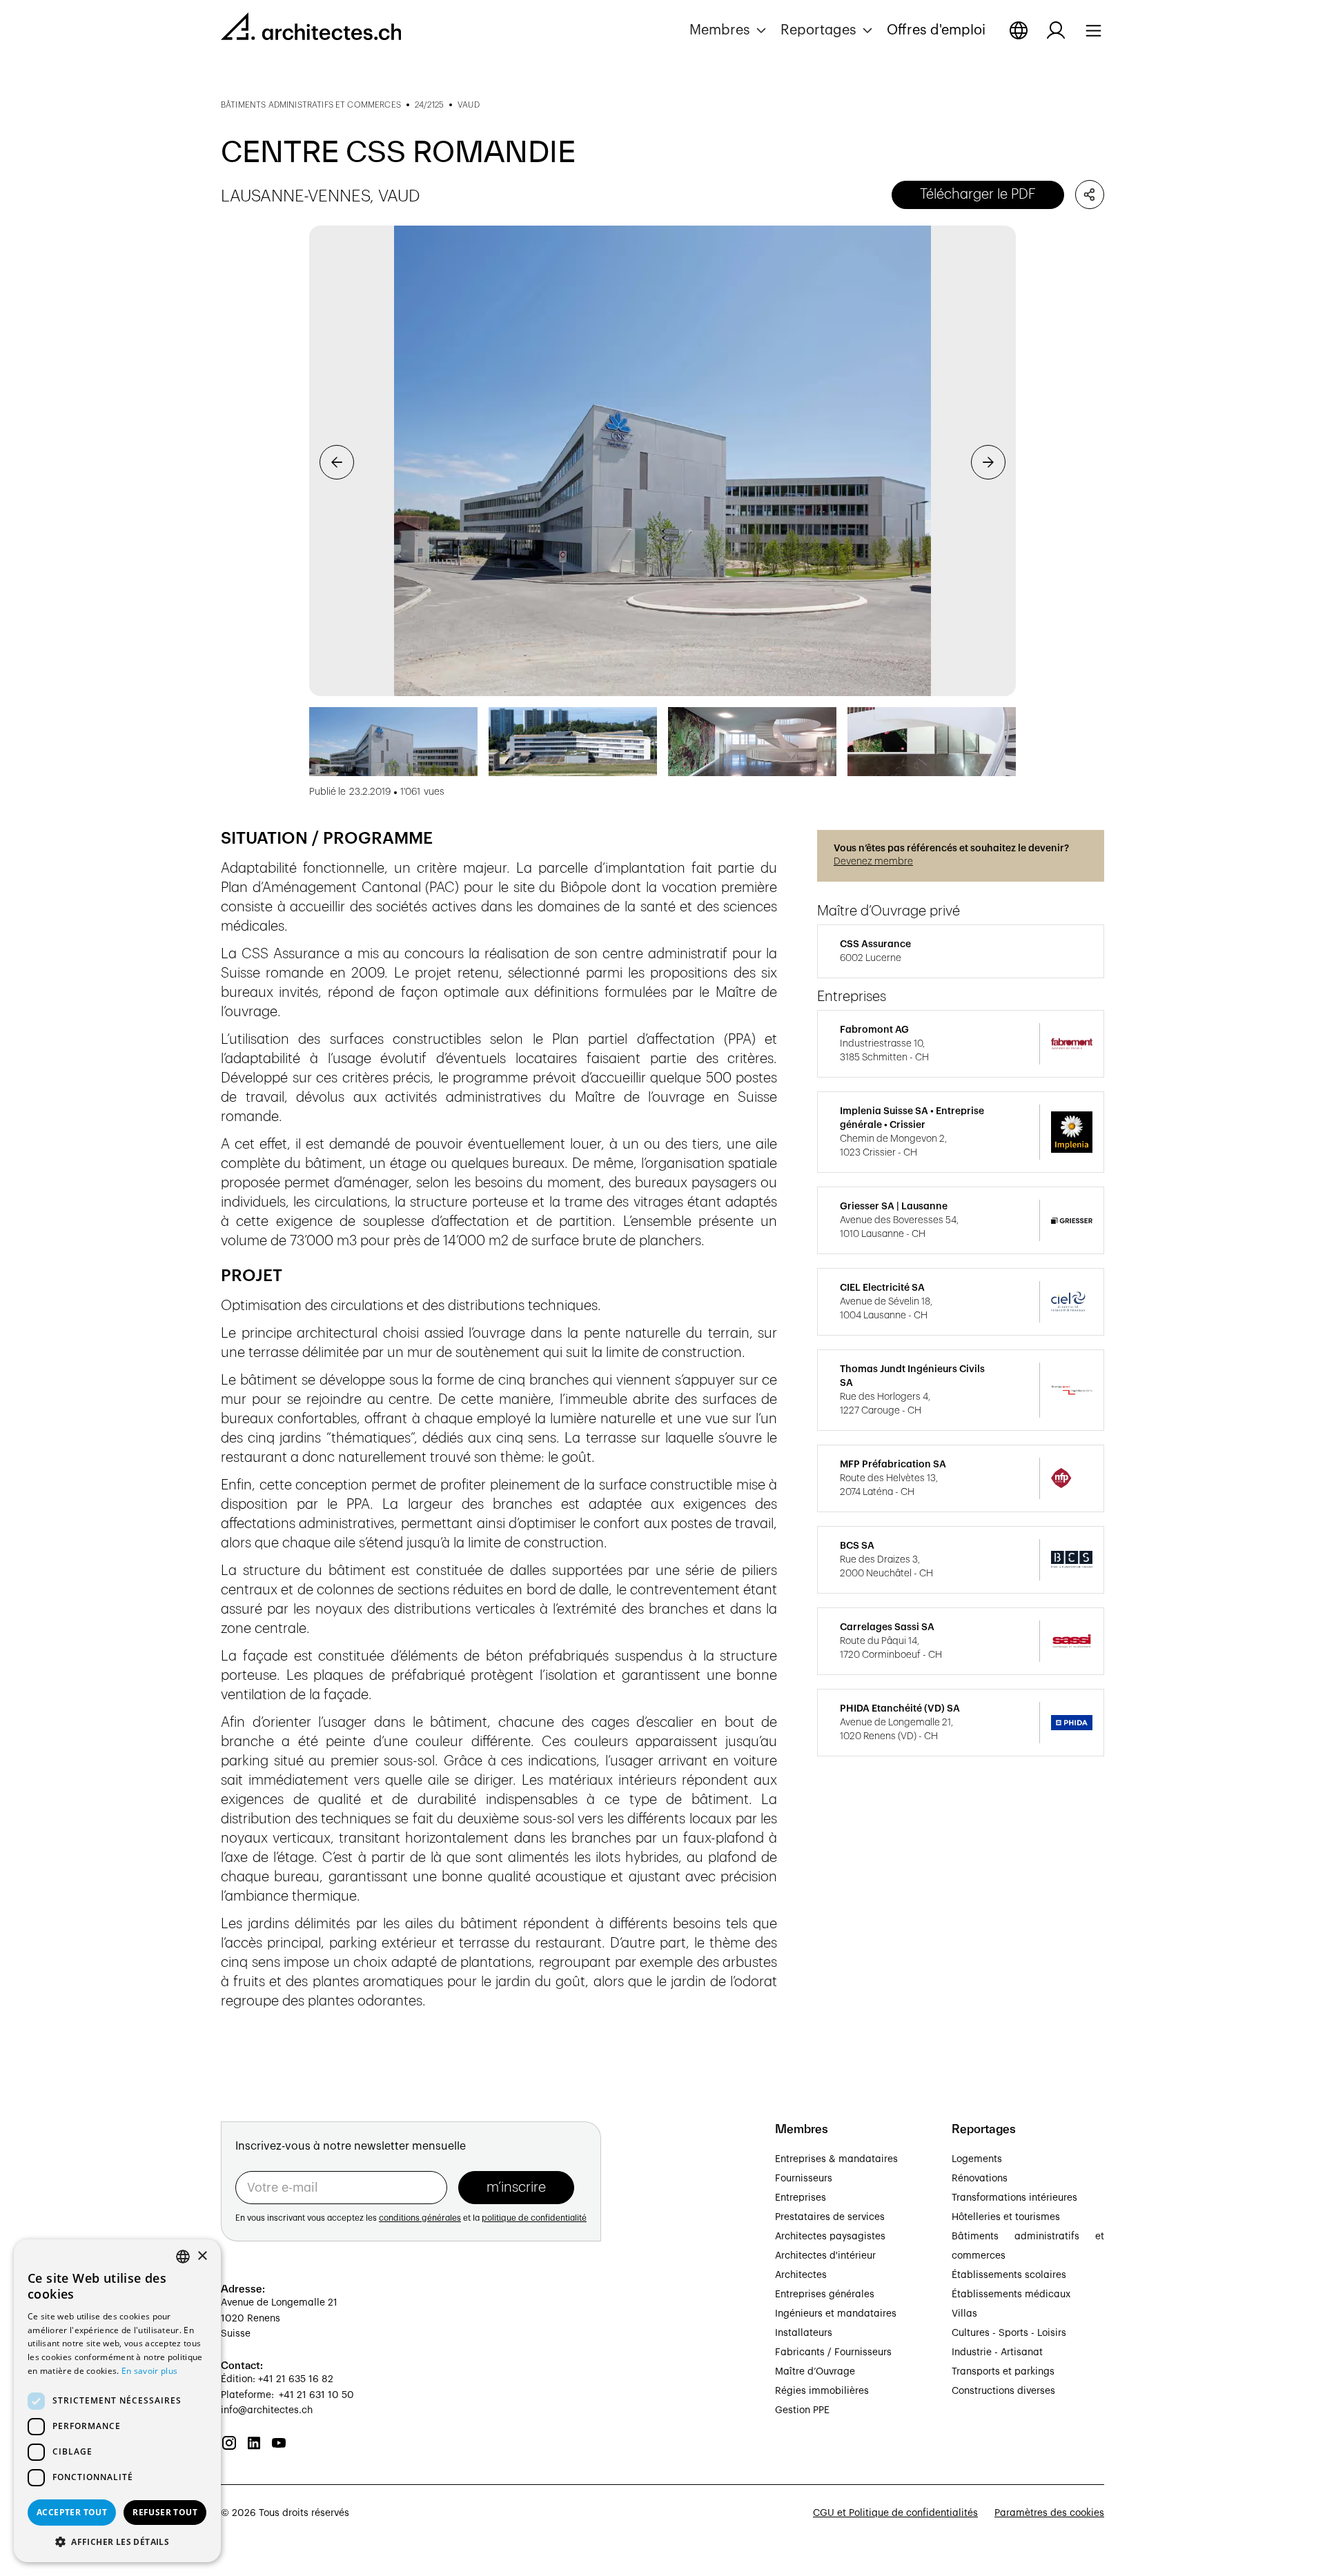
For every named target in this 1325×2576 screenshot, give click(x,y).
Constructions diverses (1003, 2391)
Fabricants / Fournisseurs (833, 2352)
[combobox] (183, 2257)
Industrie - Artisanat (997, 2352)
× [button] (202, 2256)
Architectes (801, 2275)
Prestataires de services (830, 2217)
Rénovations (980, 2179)
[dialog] (117, 2401)
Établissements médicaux (1011, 2295)
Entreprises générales (825, 2295)
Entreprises (801, 2198)
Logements (977, 2159)
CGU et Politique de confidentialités (895, 2513)
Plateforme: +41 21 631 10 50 (287, 2395)
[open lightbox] (662, 461)
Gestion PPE (802, 2410)
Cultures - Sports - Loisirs (1009, 2333)
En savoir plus (149, 2371)
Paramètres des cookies (1049, 2513)
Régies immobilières (822, 2391)
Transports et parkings (1003, 2372)
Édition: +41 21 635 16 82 (277, 2379)
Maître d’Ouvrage (815, 2372)
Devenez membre (873, 862)
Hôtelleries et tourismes (1006, 2217)
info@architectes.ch (267, 2410)
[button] (729, 30)
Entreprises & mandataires (836, 2159)
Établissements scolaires (1009, 2275)
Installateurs (804, 2333)
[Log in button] (1056, 30)
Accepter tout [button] (72, 2512)
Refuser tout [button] (165, 2512)
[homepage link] (311, 29)
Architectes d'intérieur (825, 2256)
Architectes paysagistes (830, 2237)
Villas (964, 2314)
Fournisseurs (804, 2179)
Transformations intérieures (1014, 2198)
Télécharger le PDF (978, 195)
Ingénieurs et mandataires (836, 2314)
